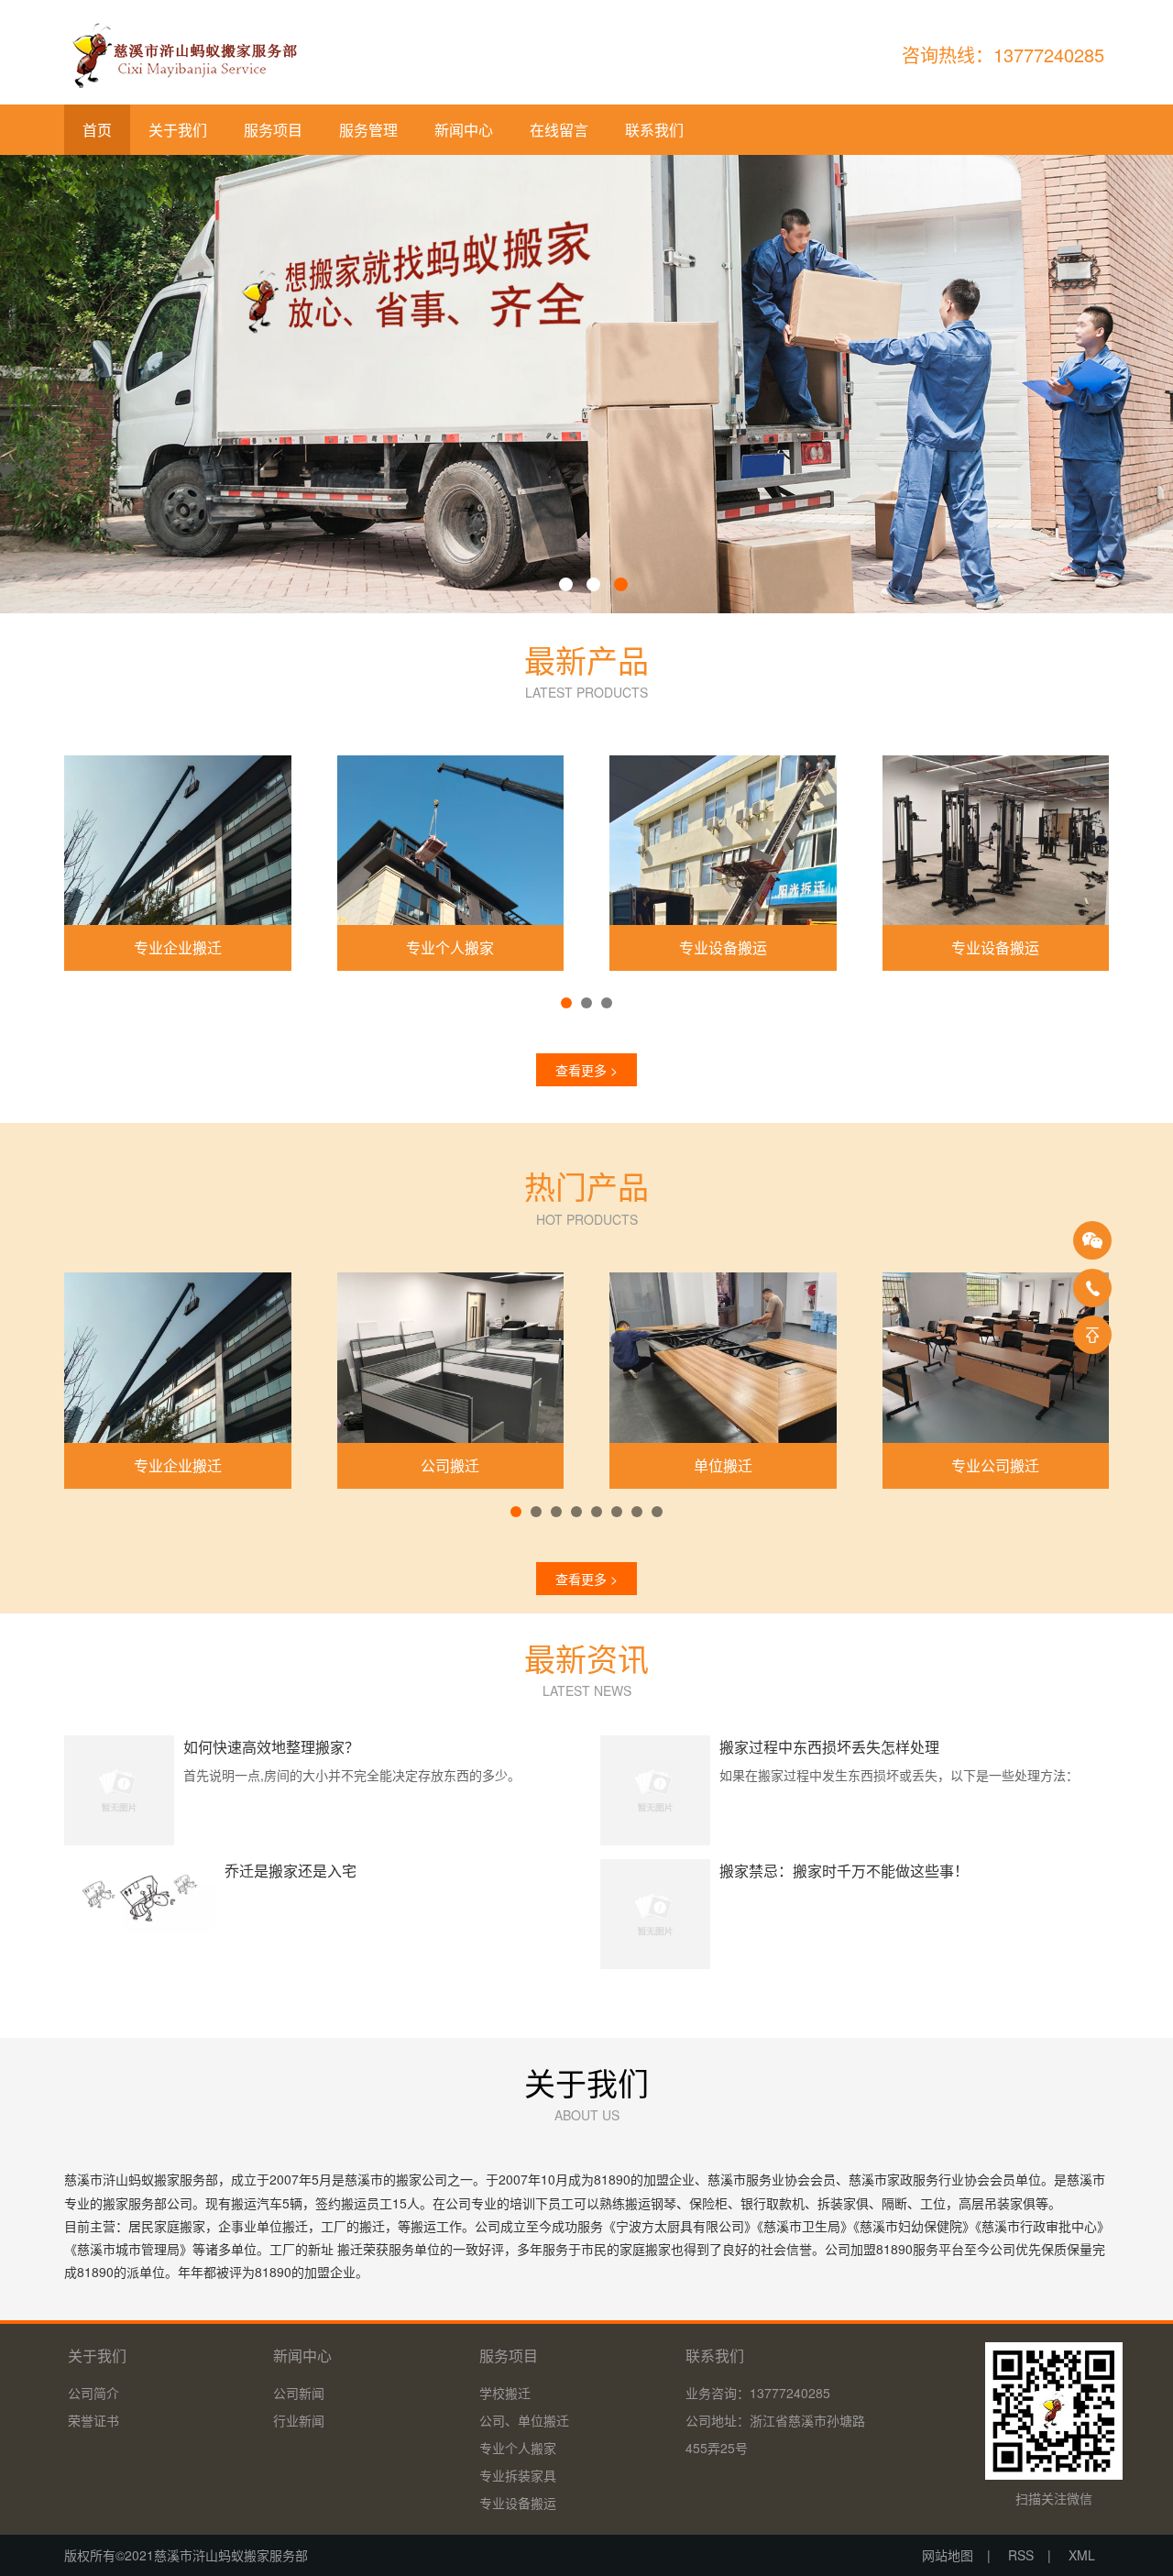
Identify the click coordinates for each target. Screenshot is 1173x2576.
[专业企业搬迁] (178, 837)
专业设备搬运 (723, 947)
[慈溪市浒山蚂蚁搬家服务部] (183, 55)
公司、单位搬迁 (524, 2420)
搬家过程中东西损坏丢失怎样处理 (829, 1747)
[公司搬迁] (451, 1355)
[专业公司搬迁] (996, 1355)
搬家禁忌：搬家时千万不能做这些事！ (844, 1871)
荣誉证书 (93, 2420)
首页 (97, 130)
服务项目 (273, 130)
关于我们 (178, 130)
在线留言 (559, 130)
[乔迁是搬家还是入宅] (140, 1895)
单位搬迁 (723, 1465)
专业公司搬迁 (995, 1465)
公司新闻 (299, 2393)
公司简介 (93, 2393)
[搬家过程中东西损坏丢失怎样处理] (655, 1788)
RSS (1021, 2555)
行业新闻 (299, 2420)
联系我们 (654, 130)
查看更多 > (586, 1070)
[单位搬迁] (723, 1355)
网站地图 (948, 2555)
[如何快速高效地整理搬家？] (119, 1788)
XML (1082, 2555)
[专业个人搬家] (451, 837)
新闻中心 (464, 130)
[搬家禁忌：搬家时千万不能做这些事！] (655, 1911)
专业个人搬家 (450, 947)
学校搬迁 (505, 2393)
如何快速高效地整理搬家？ (271, 1747)
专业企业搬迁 (178, 947)
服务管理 (368, 130)
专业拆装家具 (518, 2475)
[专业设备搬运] (723, 837)
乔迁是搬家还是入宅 (291, 1871)
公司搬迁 (450, 1465)
